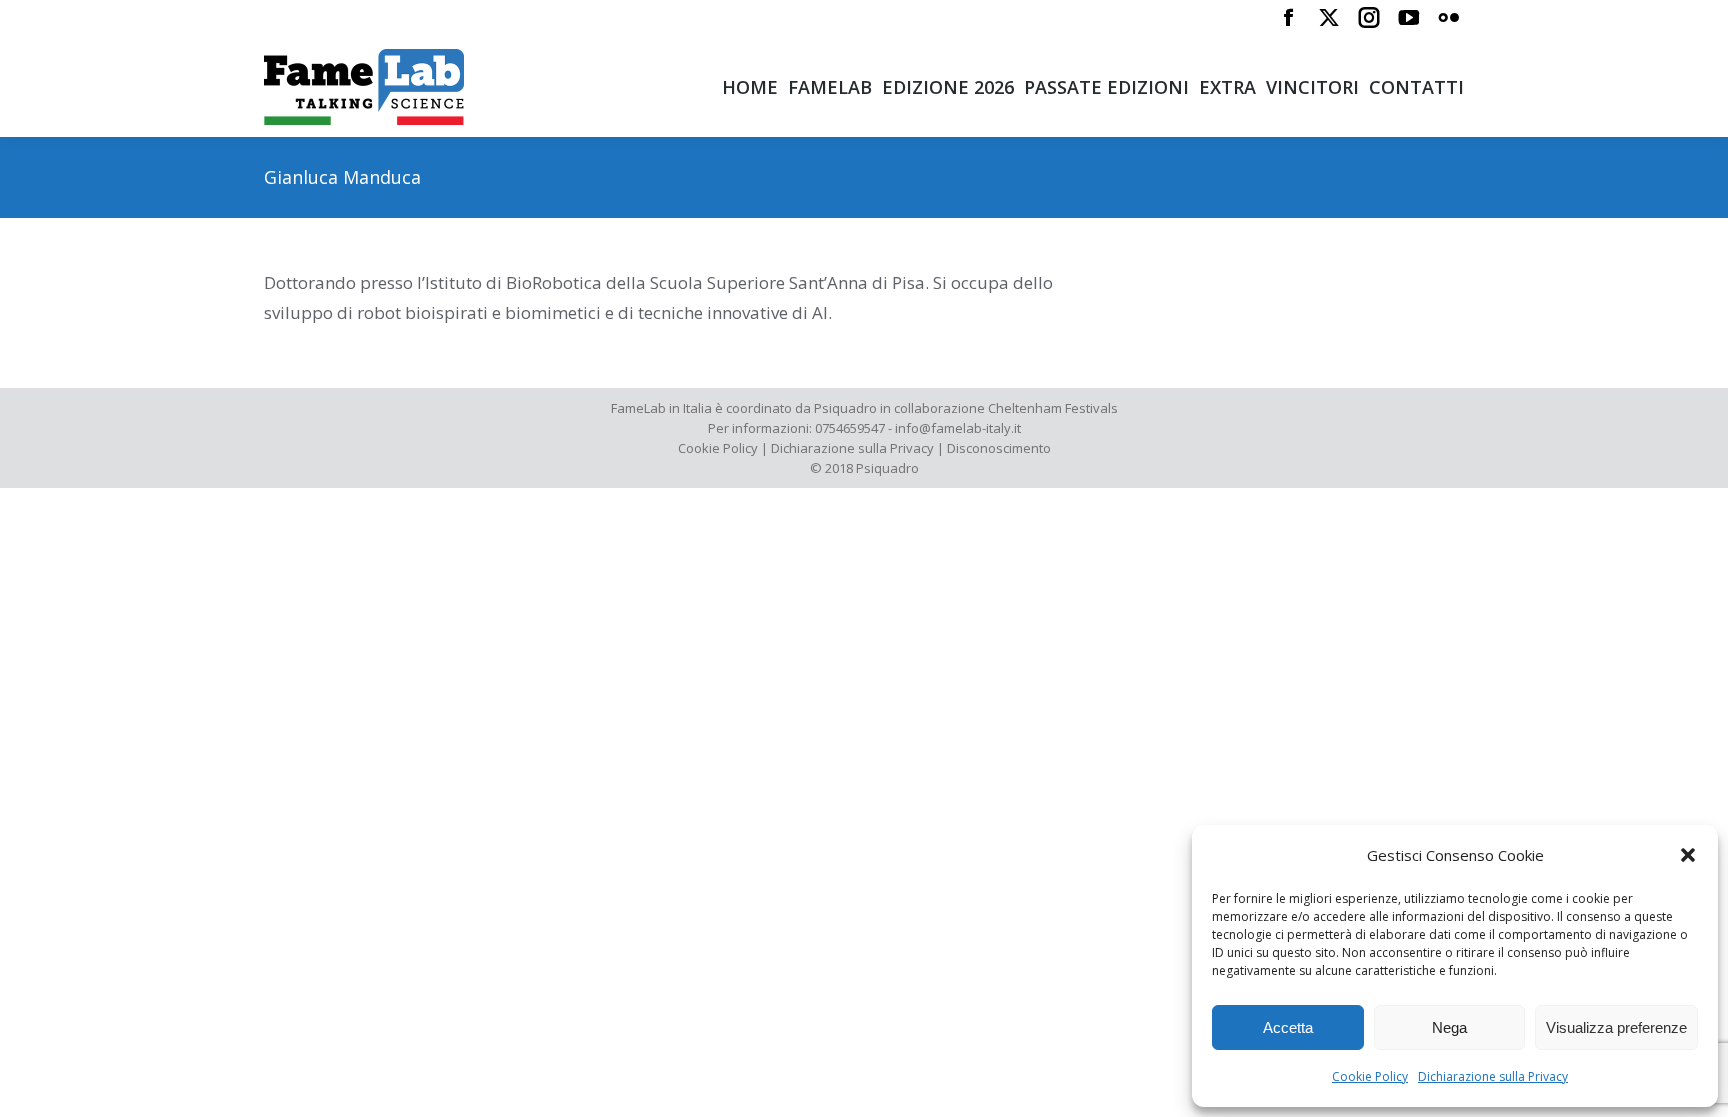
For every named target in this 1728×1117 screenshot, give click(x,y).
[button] (1688, 855)
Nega (1449, 1027)
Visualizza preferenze (1616, 1027)
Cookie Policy (1370, 1076)
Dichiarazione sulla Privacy (1493, 1076)
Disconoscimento (999, 448)
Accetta (1288, 1027)
